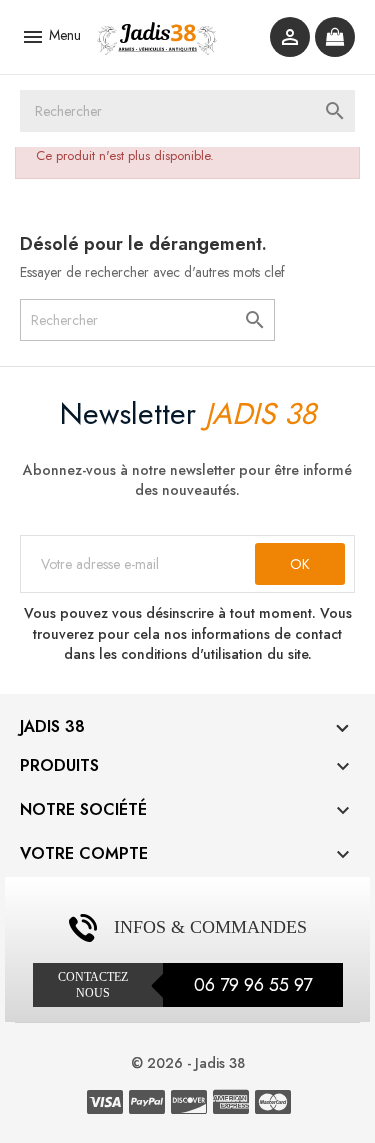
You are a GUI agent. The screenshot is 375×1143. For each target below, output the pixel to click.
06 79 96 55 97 (253, 985)
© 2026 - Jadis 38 (188, 1063)
